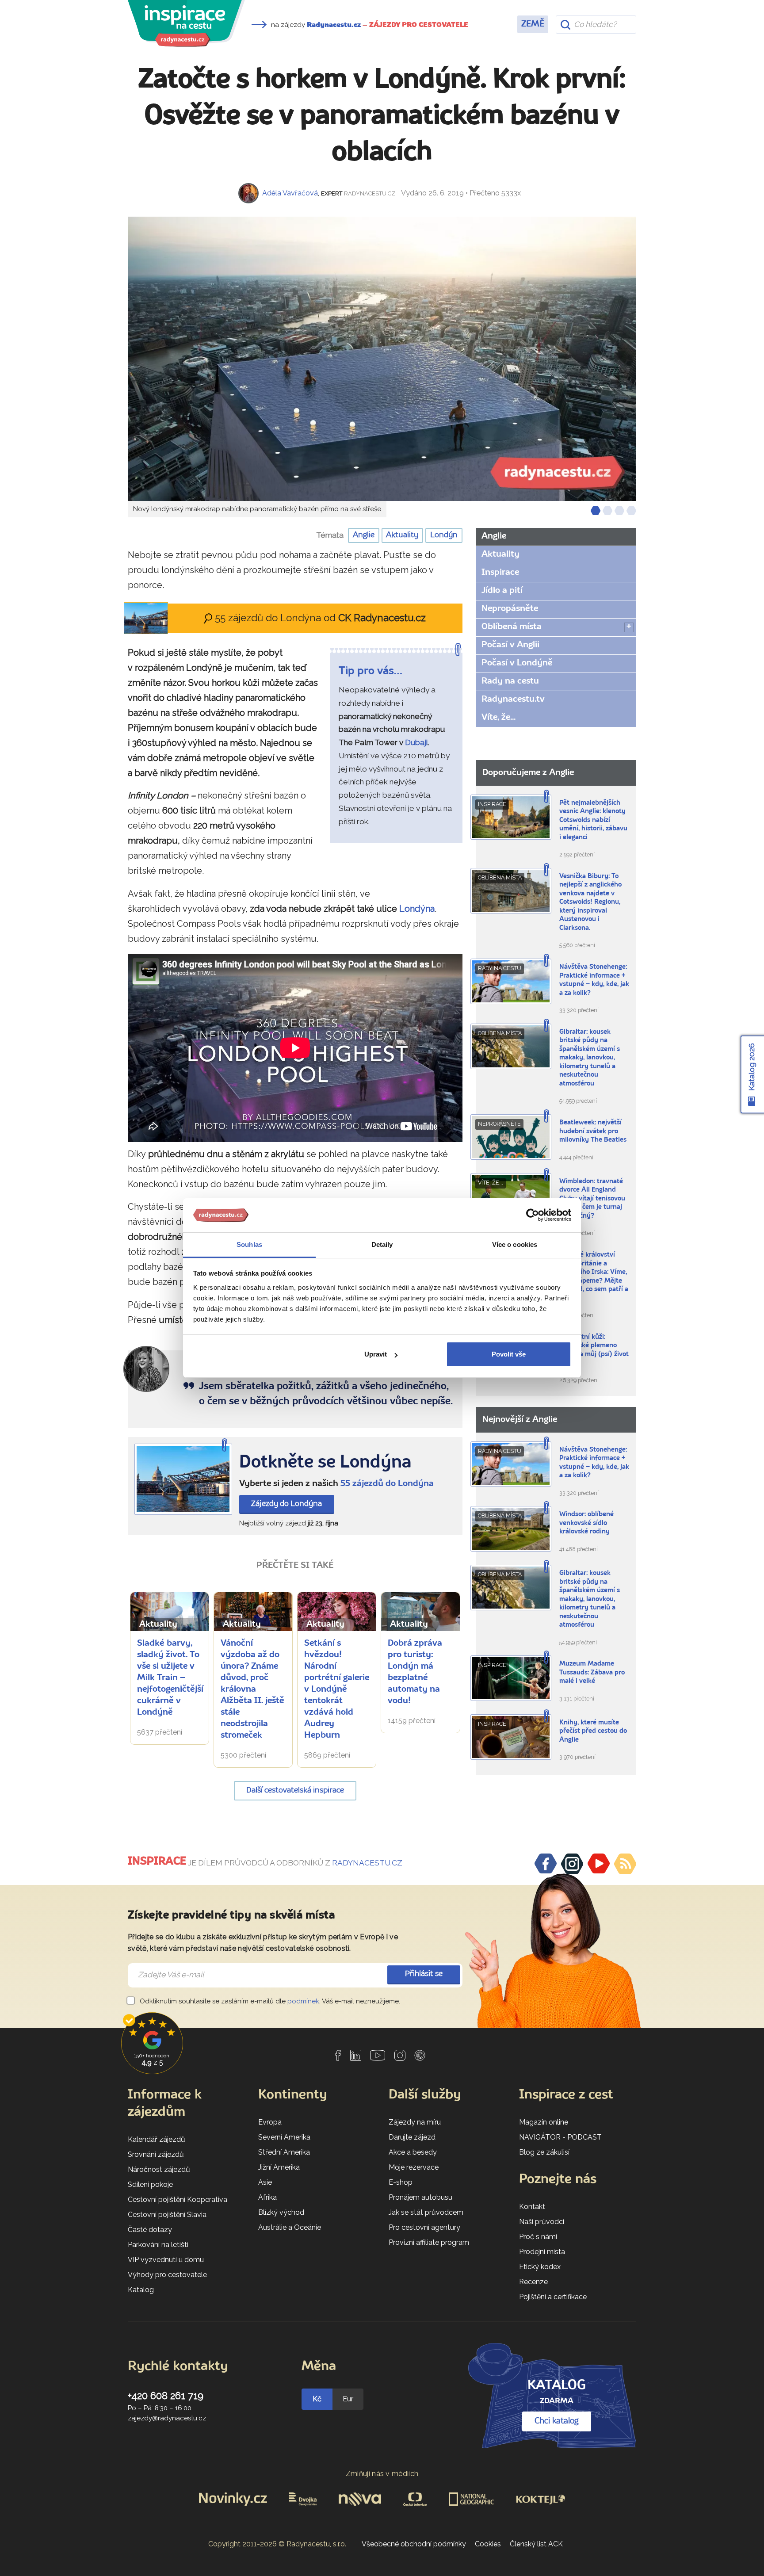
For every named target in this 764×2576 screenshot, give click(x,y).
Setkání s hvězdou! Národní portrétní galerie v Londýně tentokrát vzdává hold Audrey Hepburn (337, 1689)
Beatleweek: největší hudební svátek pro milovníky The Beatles (593, 1131)
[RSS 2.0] (625, 1864)
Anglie (364, 535)
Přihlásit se (424, 1974)
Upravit (376, 1354)
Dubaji (416, 742)
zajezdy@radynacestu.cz (167, 2418)
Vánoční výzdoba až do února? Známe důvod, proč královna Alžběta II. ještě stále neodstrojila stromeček (252, 1689)
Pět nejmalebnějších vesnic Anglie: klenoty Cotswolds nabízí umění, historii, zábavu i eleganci (593, 820)
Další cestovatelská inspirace (295, 1791)
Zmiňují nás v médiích (382, 2474)
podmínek (303, 2001)
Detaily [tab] (382, 1244)
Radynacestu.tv (513, 699)
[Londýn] (183, 1479)
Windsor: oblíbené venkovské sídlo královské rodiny (586, 1523)
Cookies (488, 2544)
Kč (317, 2399)
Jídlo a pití (502, 591)
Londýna (417, 909)
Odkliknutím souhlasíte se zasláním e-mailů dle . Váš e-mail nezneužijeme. (269, 2001)
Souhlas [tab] (249, 1244)
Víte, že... (499, 718)
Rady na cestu (510, 681)
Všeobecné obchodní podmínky (414, 2544)
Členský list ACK (536, 2544)
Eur (348, 2399)
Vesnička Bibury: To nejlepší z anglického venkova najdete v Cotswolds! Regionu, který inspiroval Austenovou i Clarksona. (590, 902)
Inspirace (500, 573)
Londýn (444, 535)
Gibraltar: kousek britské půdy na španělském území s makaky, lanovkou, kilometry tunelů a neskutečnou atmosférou (590, 1058)
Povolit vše (509, 1354)
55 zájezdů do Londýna (387, 1484)
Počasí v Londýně (517, 663)
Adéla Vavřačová (290, 193)
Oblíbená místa (512, 627)
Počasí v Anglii (510, 645)
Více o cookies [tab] (515, 1244)
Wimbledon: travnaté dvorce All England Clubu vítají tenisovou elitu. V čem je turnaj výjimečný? (592, 1199)
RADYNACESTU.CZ (367, 1863)
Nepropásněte (510, 609)
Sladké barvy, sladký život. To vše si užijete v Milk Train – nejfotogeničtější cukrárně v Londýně (170, 1678)
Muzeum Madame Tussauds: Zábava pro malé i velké (592, 1673)
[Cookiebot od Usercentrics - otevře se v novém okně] (533, 1215)
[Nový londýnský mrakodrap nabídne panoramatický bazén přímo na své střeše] (382, 359)
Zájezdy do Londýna (286, 1504)
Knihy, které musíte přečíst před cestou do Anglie (593, 1731)
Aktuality (402, 535)
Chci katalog (557, 2421)
